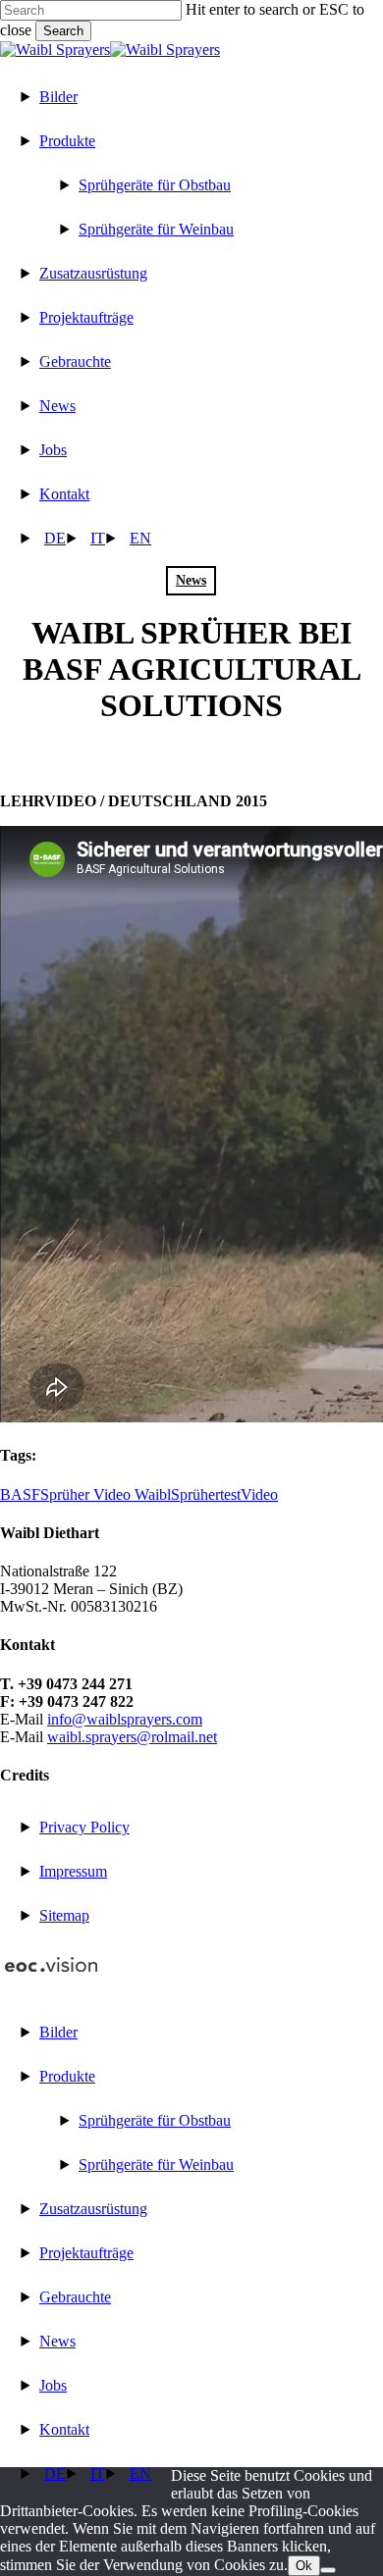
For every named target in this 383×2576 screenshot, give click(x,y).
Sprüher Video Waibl (106, 1494)
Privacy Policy (84, 1827)
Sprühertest (206, 1494)
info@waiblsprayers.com (125, 1719)
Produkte (67, 2076)
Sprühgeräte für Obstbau (155, 2120)
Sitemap (64, 1915)
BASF (20, 1494)
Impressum (73, 1871)
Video (259, 1494)
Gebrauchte (75, 2297)
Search (63, 31)
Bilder (58, 2032)
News (191, 580)
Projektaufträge (86, 2253)
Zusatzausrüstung (93, 2209)
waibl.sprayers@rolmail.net (132, 1737)
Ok (304, 2566)
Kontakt (64, 2429)
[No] (328, 2570)
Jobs (53, 2385)
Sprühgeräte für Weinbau (156, 2164)
